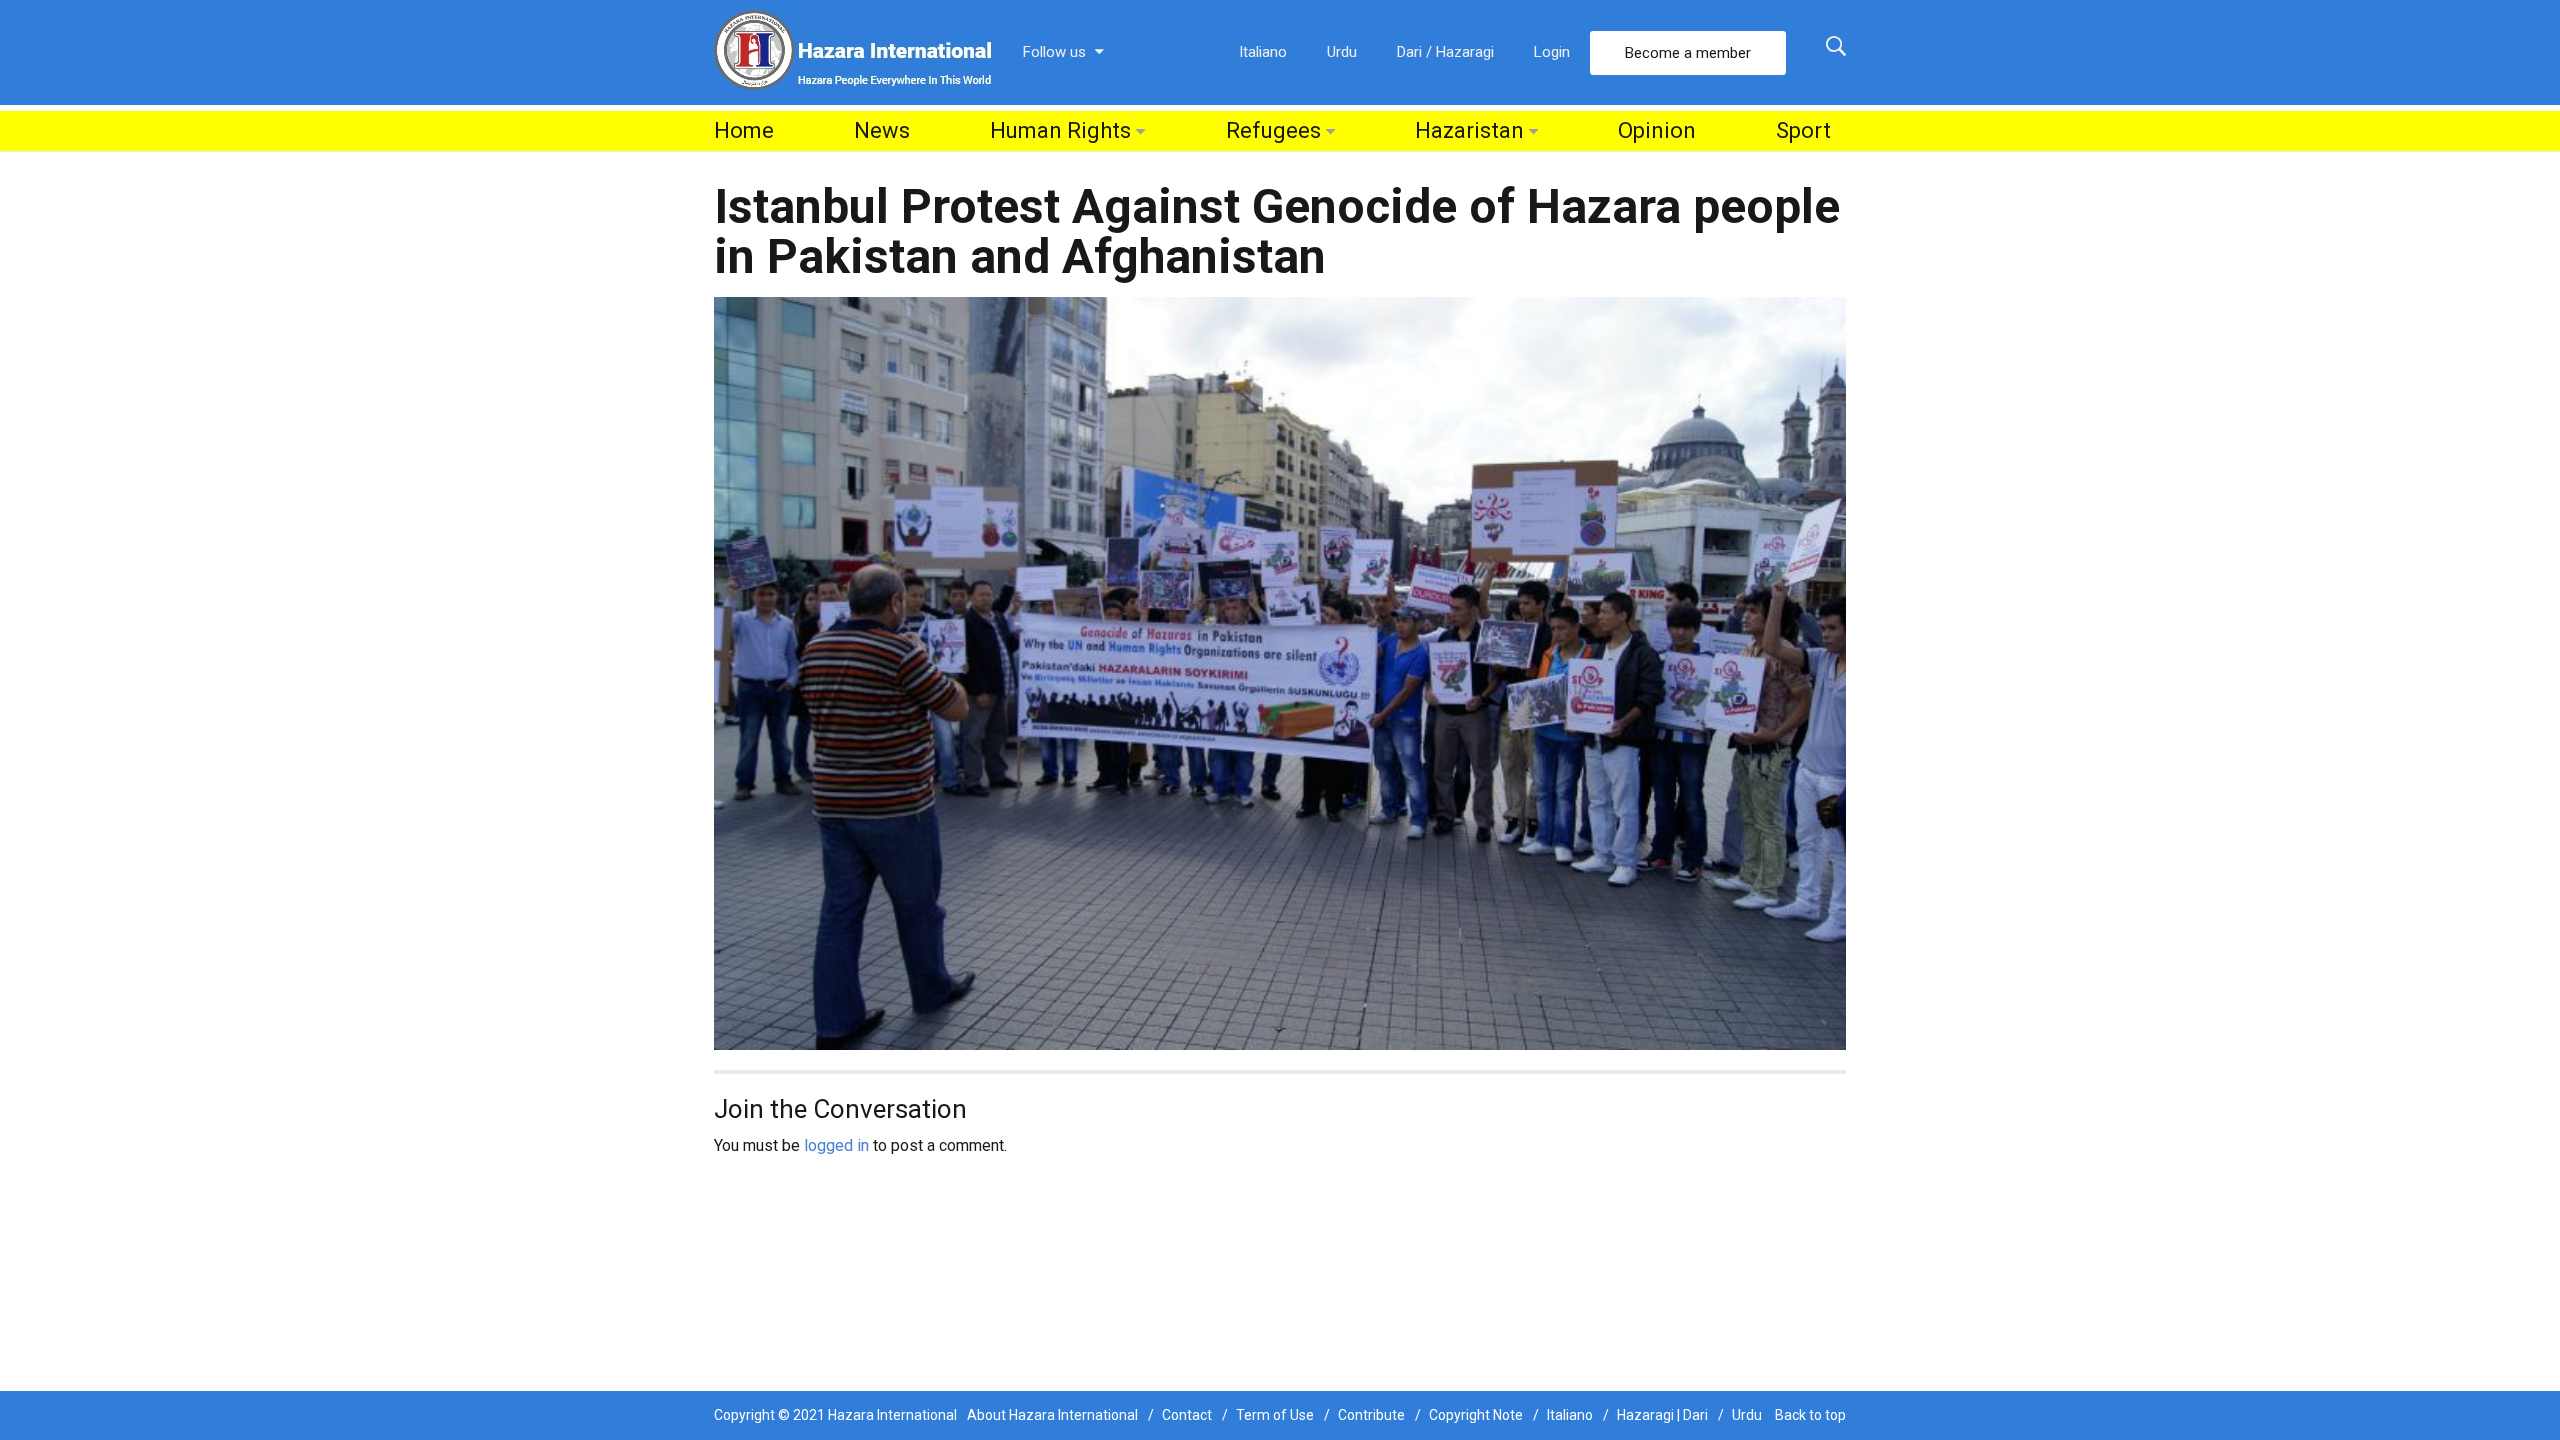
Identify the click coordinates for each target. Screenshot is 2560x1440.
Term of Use (1275, 1415)
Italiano (1263, 52)
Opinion (1657, 130)
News (882, 130)
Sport (1803, 130)
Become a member (1688, 53)
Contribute (1371, 1415)
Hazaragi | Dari (1662, 1415)
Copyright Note (1476, 1415)
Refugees (1273, 130)
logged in (836, 1145)
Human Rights (1060, 130)
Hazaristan (1469, 130)
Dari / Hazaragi (1445, 52)
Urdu (1342, 52)
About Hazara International (1052, 1415)
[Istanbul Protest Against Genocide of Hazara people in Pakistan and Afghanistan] (1280, 672)
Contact (1187, 1415)
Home (744, 130)
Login (1552, 52)
